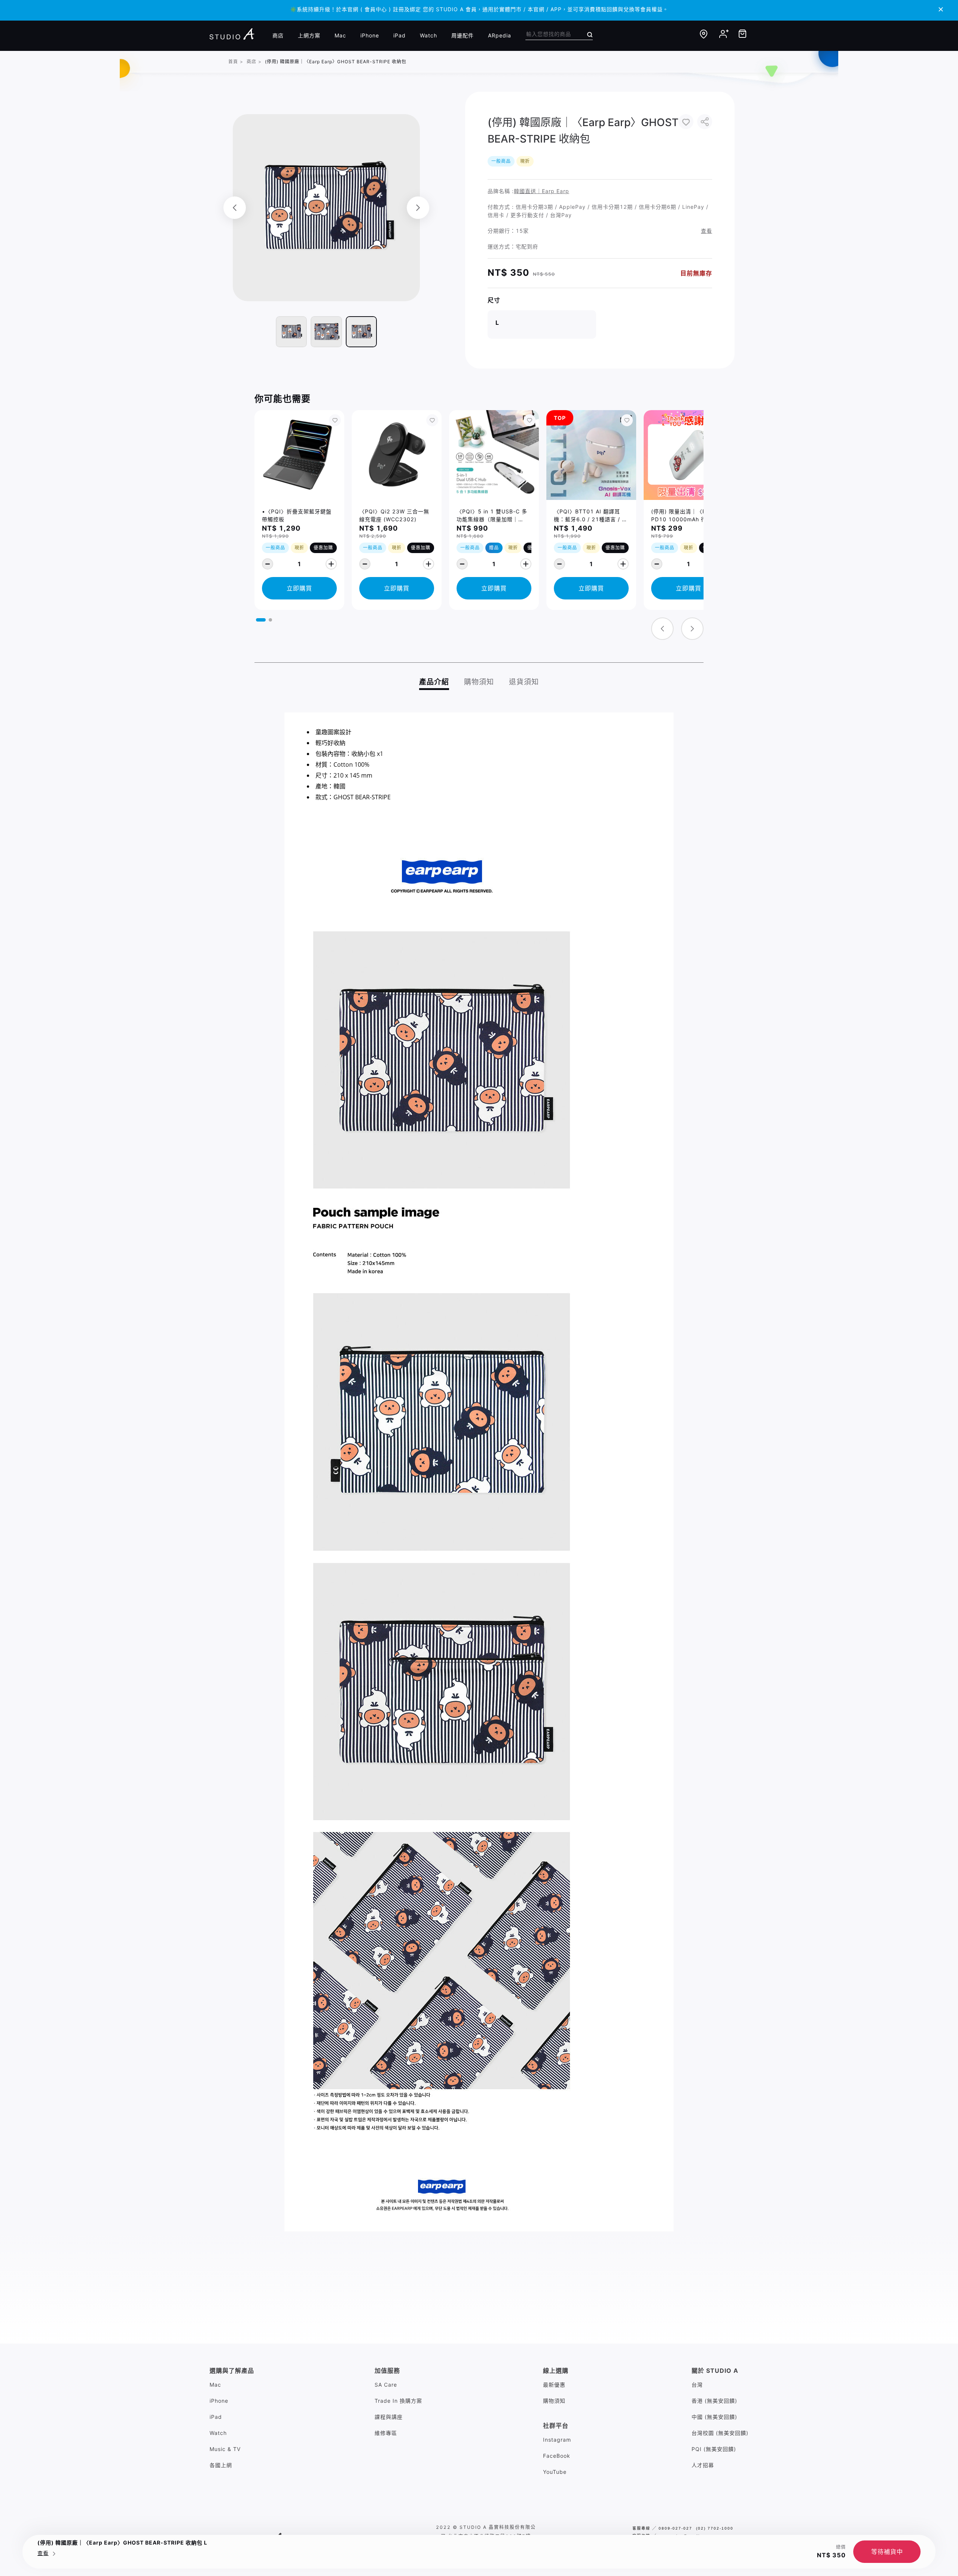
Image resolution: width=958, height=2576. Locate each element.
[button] (261, 620)
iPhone (370, 35)
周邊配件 (463, 35)
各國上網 (221, 2465)
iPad (399, 35)
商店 (278, 35)
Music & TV (225, 2449)
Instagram (557, 2440)
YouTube (555, 2472)
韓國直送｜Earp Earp (541, 191)
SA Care (386, 2385)
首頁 (233, 62)
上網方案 (309, 35)
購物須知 (554, 2401)
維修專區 (386, 2433)
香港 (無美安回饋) (714, 2401)
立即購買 (299, 588)
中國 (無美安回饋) (714, 2417)
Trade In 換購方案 (398, 2401)
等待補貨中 (887, 2552)
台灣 (697, 2385)
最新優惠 (554, 2385)
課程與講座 (389, 2417)
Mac (340, 35)
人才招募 (703, 2465)
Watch (428, 35)
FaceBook (557, 2456)
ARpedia (500, 35)
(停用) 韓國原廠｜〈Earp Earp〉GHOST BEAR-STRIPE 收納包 (336, 62)
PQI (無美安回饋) (714, 2449)
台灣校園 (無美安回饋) (720, 2433)
